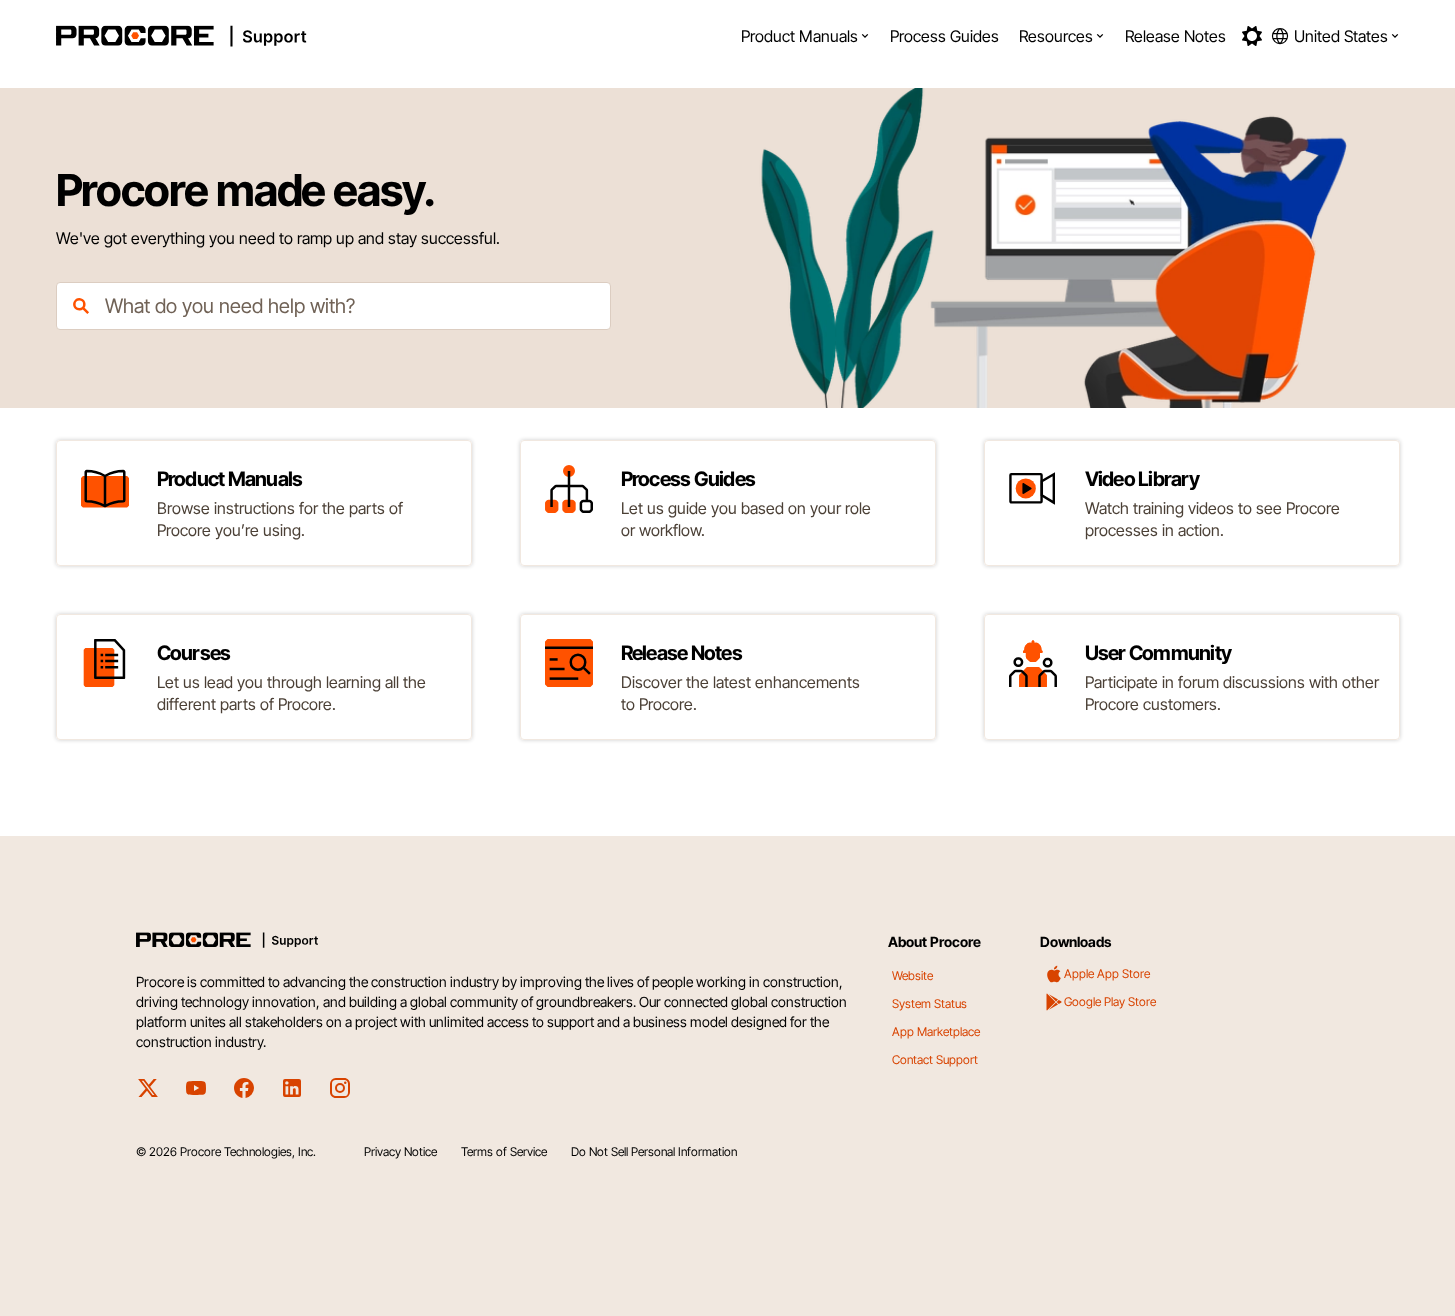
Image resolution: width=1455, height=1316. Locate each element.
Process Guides (944, 36)
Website (912, 975)
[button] (805, 36)
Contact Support (935, 1059)
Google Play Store (1110, 1001)
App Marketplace (936, 1031)
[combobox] (333, 306)
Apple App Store (1107, 973)
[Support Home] (235, 36)
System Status (929, 1003)
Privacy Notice (400, 1151)
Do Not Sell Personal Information (654, 1151)
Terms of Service (504, 1151)
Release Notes (1175, 36)
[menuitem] (805, 36)
